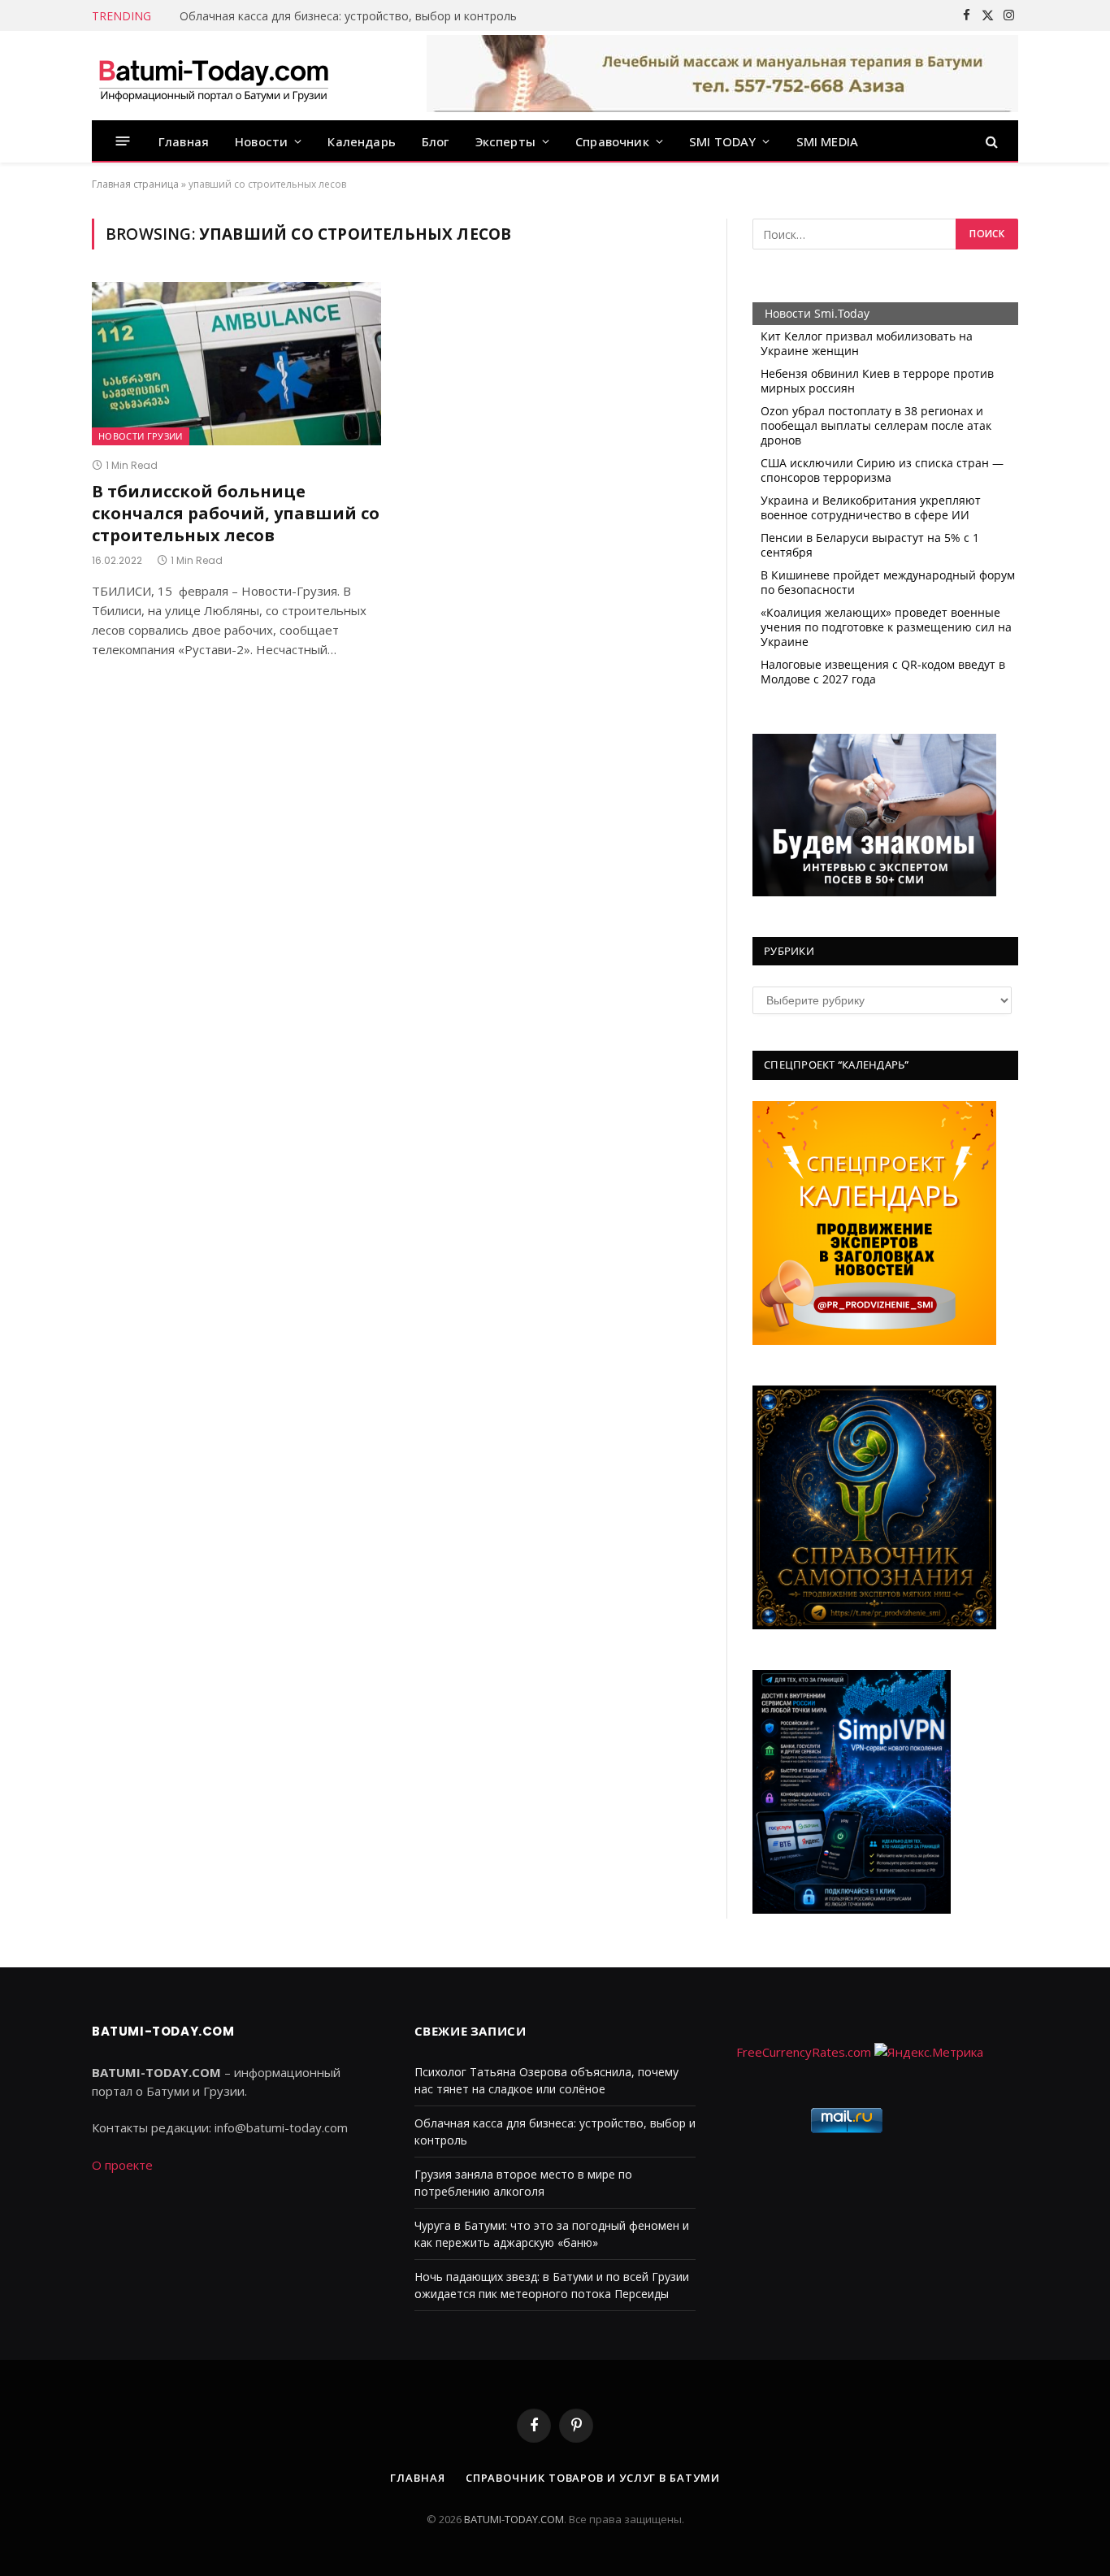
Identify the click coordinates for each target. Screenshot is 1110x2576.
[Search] (990, 141)
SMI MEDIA (828, 141)
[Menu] (123, 141)
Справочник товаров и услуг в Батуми (593, 2478)
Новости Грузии (141, 436)
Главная (184, 141)
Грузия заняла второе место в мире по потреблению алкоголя (355, 16)
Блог (436, 141)
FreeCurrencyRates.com (804, 2052)
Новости (261, 141)
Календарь (362, 141)
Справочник (612, 141)
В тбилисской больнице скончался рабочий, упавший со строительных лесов (236, 513)
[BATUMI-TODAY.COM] (214, 76)
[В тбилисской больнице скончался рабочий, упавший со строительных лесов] (236, 363)
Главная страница (135, 184)
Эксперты (505, 141)
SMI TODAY (723, 141)
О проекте (122, 2165)
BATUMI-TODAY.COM (514, 2519)
